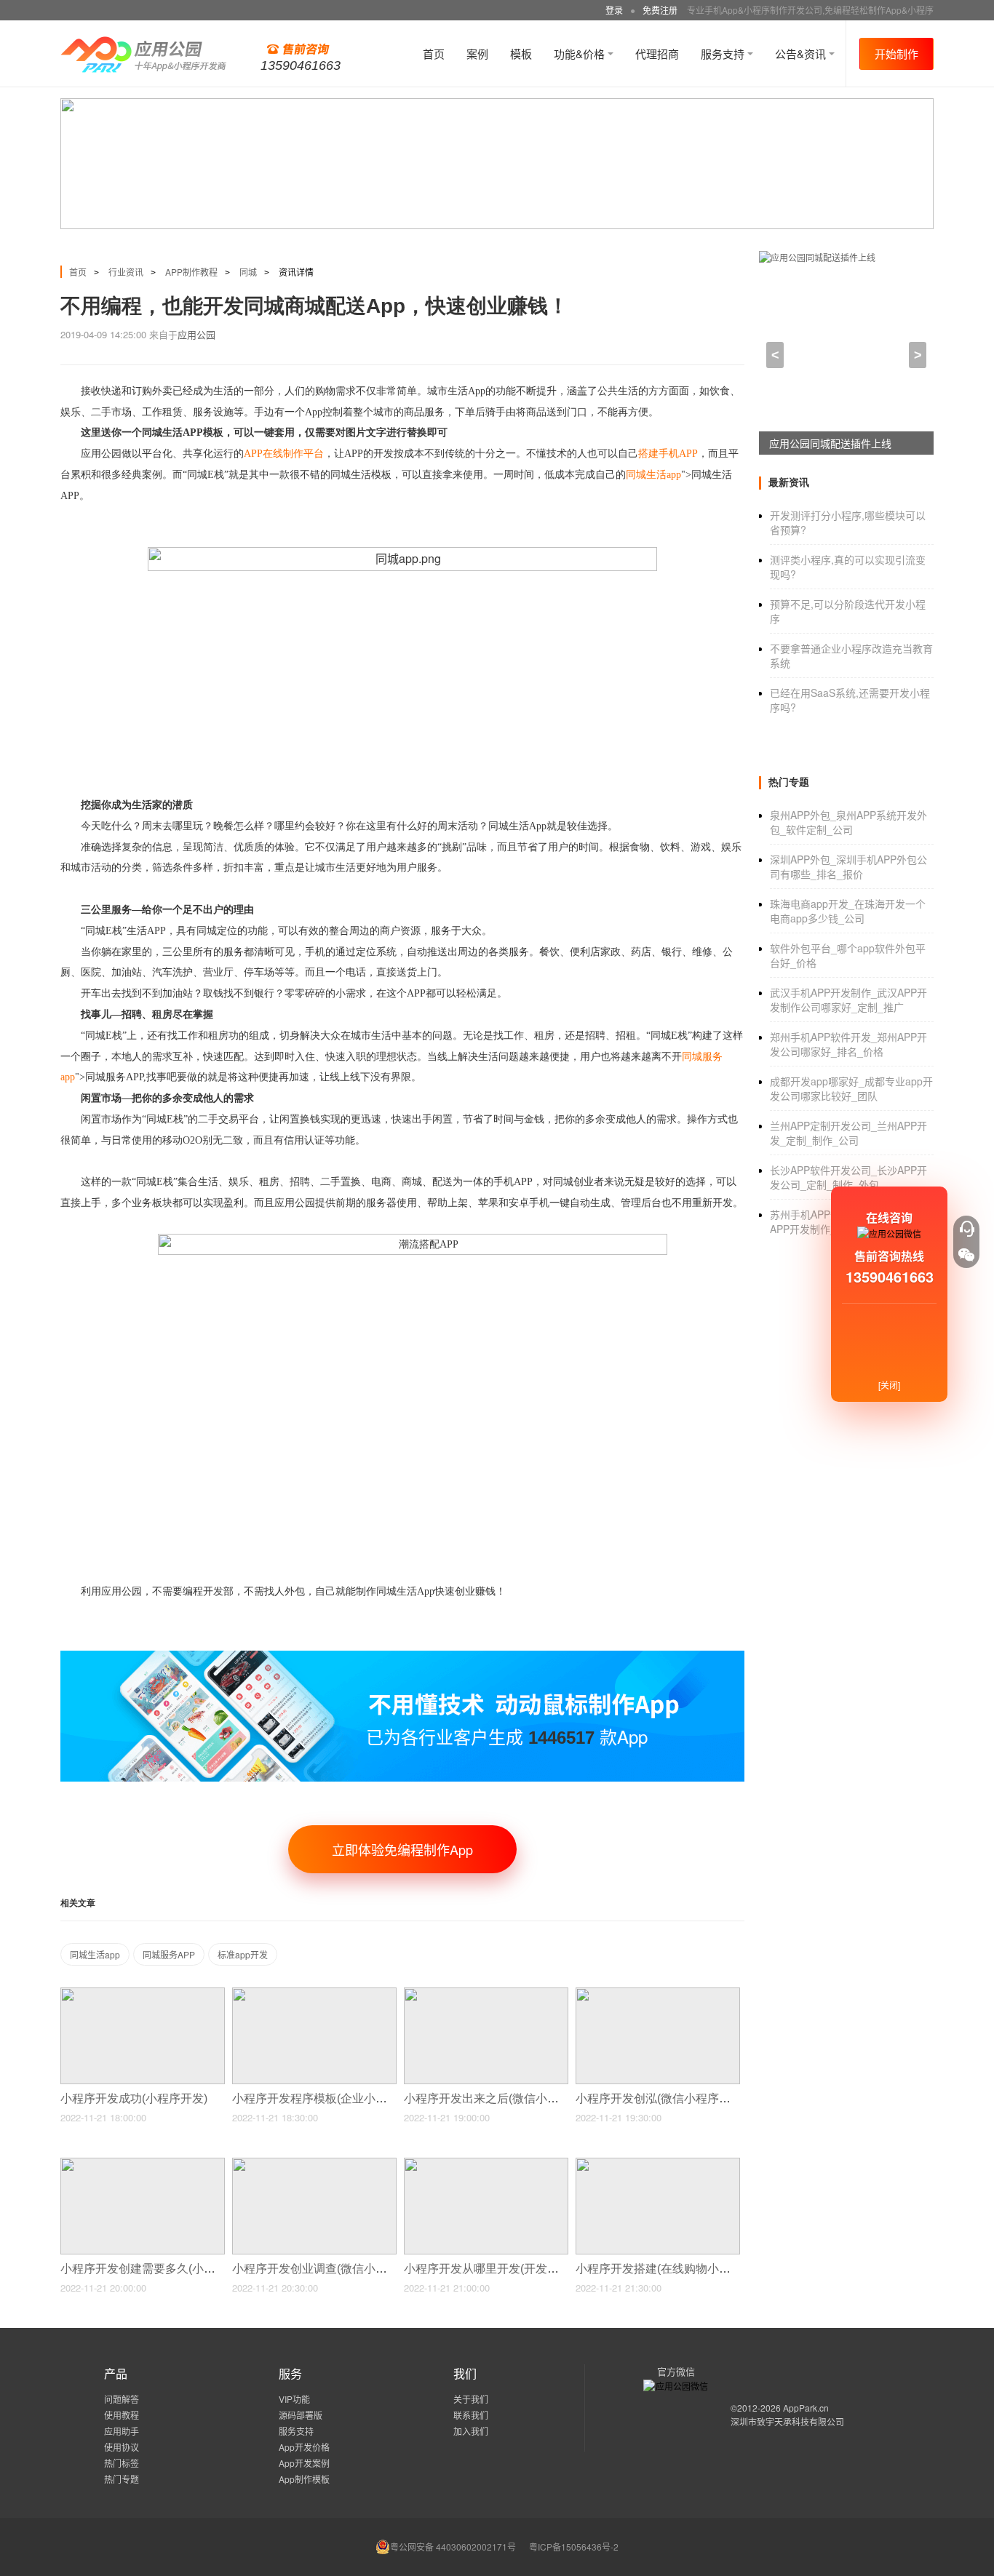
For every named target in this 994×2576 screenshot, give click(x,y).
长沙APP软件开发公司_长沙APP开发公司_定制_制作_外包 (848, 1177)
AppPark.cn (806, 2408)
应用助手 (122, 2431)
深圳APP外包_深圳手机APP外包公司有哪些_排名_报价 (848, 866)
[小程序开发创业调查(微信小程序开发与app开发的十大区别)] (314, 2164)
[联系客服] (966, 1229)
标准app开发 (243, 1954)
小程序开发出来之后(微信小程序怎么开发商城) (525, 2098)
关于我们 (471, 2399)
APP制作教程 (191, 272)
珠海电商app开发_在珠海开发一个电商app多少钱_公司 (848, 911)
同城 (248, 272)
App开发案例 (304, 2463)
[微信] (966, 1255)
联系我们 (471, 2415)
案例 (477, 53)
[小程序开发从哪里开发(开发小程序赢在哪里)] (486, 2164)
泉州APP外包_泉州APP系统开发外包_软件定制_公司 (848, 822)
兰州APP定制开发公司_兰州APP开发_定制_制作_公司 (848, 1133)
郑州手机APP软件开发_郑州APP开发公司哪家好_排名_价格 (848, 1044)
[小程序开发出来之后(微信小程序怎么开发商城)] (486, 1994)
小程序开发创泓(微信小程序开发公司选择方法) (697, 2098)
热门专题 (122, 2479)
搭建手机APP (668, 454)
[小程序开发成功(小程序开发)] (143, 1994)
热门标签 (122, 2463)
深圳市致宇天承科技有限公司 (787, 2421)
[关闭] (889, 1385)
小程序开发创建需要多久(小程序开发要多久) (176, 2269)
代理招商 (657, 53)
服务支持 (724, 53)
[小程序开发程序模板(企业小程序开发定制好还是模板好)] (314, 1994)
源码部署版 (301, 2415)
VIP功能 (294, 2399)
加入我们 (471, 2431)
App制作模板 (304, 2479)
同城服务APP (169, 1954)
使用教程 (122, 2415)
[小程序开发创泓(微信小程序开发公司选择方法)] (658, 1994)
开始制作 (896, 53)
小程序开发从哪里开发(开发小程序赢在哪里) (520, 2269)
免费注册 (660, 10)
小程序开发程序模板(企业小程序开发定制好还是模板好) (377, 2098)
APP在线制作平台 (284, 454)
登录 (614, 10)
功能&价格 (581, 53)
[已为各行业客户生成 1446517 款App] (402, 1657)
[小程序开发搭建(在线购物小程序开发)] (658, 2164)
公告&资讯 (802, 53)
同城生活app (653, 475)
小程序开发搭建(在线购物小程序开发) (674, 2269)
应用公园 (196, 334)
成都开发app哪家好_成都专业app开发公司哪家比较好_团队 (851, 1088)
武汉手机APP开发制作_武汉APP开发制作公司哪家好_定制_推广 (848, 1000)
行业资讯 (126, 272)
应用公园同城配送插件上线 (830, 443)
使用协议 (122, 2447)
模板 (521, 53)
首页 (434, 53)
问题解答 (122, 2399)
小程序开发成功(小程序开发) (135, 2098)
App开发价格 (304, 2447)
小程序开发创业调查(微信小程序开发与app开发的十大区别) (387, 2269)
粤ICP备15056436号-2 (574, 2547)
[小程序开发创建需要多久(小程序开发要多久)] (143, 2164)
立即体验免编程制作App (402, 1849)
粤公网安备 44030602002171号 (453, 2547)
